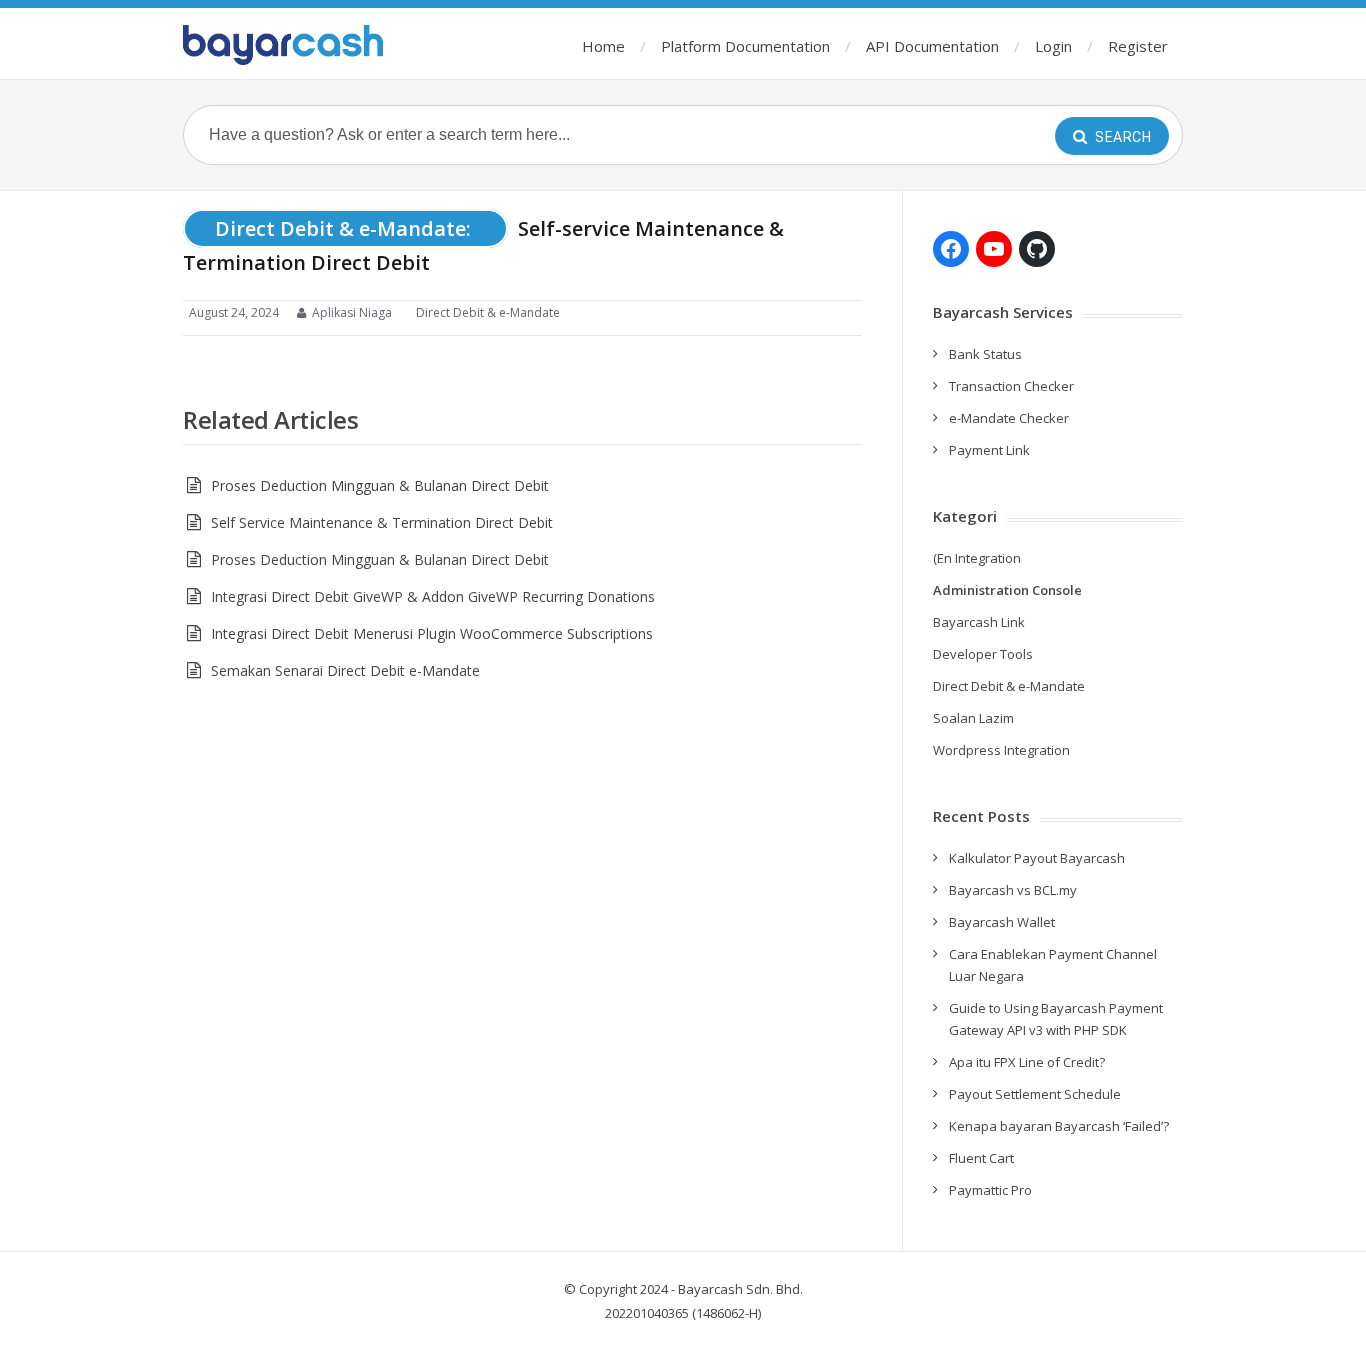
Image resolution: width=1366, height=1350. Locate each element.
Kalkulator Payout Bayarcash (1037, 858)
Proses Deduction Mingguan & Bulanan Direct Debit (380, 485)
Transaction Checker (1011, 386)
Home (603, 46)
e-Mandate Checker (1009, 418)
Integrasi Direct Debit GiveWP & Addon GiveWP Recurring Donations (433, 596)
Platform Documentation (745, 46)
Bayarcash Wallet (1002, 922)
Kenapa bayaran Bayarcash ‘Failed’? (1059, 1126)
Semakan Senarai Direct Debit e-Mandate (345, 670)
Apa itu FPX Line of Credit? (1027, 1062)
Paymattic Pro (990, 1190)
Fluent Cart (981, 1158)
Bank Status (985, 354)
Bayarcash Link (979, 622)
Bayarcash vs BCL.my (1013, 890)
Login (1053, 46)
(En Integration (977, 558)
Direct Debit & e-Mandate (488, 312)
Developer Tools (983, 654)
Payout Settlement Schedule (1035, 1094)
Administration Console (1007, 590)
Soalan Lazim (973, 718)
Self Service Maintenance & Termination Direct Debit (384, 522)
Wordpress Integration (1001, 750)
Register (1138, 46)
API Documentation (932, 46)
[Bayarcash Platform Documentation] (283, 45)
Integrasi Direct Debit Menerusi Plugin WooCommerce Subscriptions (432, 633)
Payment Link (989, 450)
